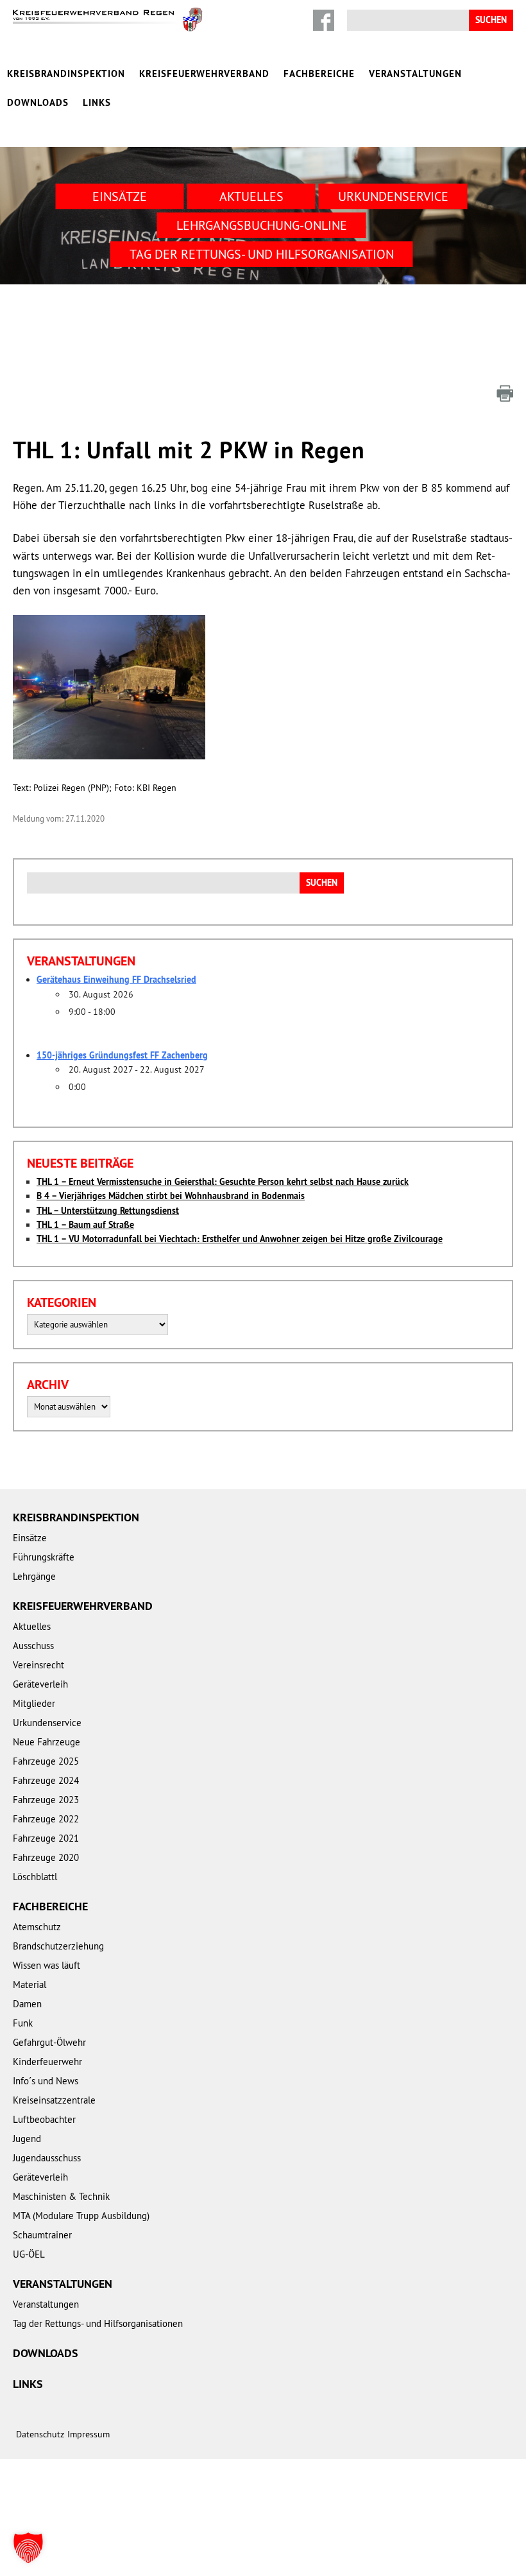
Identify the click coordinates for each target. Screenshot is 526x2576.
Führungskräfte (44, 1557)
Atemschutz (37, 1927)
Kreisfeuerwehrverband (204, 73)
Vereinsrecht (38, 1665)
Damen (27, 2004)
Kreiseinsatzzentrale (54, 2100)
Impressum (89, 2434)
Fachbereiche (319, 73)
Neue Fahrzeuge (47, 1742)
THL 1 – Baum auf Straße (85, 1225)
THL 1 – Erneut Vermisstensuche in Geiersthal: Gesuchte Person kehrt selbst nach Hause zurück (223, 1182)
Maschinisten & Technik (61, 2196)
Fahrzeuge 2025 (46, 1761)
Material (30, 1984)
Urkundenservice (393, 196)
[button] (28, 2548)
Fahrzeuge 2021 (46, 1838)
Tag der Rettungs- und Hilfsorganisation (262, 254)
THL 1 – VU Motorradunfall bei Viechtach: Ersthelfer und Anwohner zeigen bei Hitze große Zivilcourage (240, 1239)
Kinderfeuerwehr (47, 2062)
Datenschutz (40, 2434)
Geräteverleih (40, 1684)
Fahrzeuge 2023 (46, 1800)
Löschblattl (35, 1877)
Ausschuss (33, 1646)
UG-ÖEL (29, 2254)
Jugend (27, 2139)
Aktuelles (251, 196)
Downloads (38, 102)
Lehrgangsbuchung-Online (262, 225)
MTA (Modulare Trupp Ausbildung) (81, 2216)
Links (97, 102)
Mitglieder (34, 1703)
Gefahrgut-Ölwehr (49, 2042)
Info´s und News (46, 2081)
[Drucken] (505, 393)
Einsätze (120, 196)
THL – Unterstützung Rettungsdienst (108, 1211)
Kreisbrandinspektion (66, 73)
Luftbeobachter (44, 2119)
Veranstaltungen (415, 73)
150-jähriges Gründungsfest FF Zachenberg (122, 1055)
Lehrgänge (34, 1576)
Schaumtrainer (42, 2235)
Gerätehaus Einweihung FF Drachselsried (116, 980)
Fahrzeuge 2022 (46, 1819)
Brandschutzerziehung (58, 1946)
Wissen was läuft (47, 1965)
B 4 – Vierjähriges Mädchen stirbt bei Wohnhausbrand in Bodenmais (171, 1196)
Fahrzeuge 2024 (46, 1780)
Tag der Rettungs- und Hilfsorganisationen (98, 2323)
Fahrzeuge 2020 (46, 1857)
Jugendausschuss (47, 2158)
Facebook (324, 20)
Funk (23, 2023)
